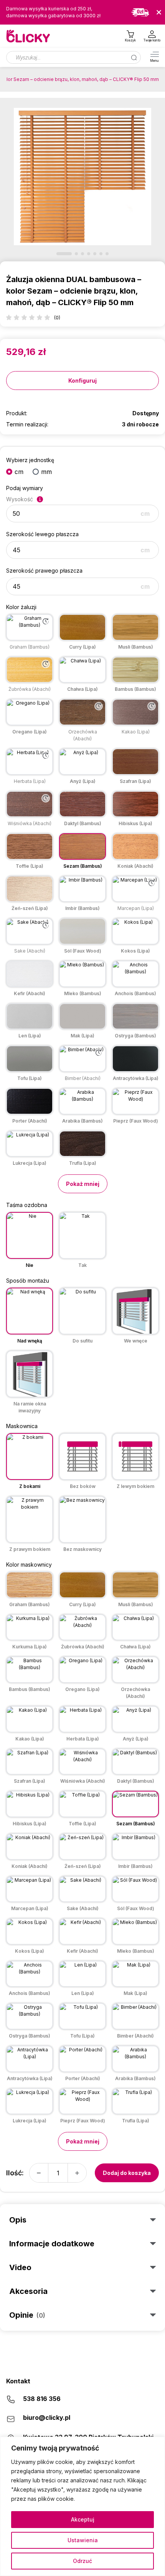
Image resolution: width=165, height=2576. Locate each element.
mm (46, 472)
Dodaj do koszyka (127, 2173)
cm (19, 472)
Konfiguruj (82, 381)
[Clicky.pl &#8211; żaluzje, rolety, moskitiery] (29, 36)
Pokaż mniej (83, 1184)
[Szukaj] (134, 57)
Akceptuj (83, 2519)
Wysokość (20, 499)
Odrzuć (82, 2561)
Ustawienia (83, 2540)
